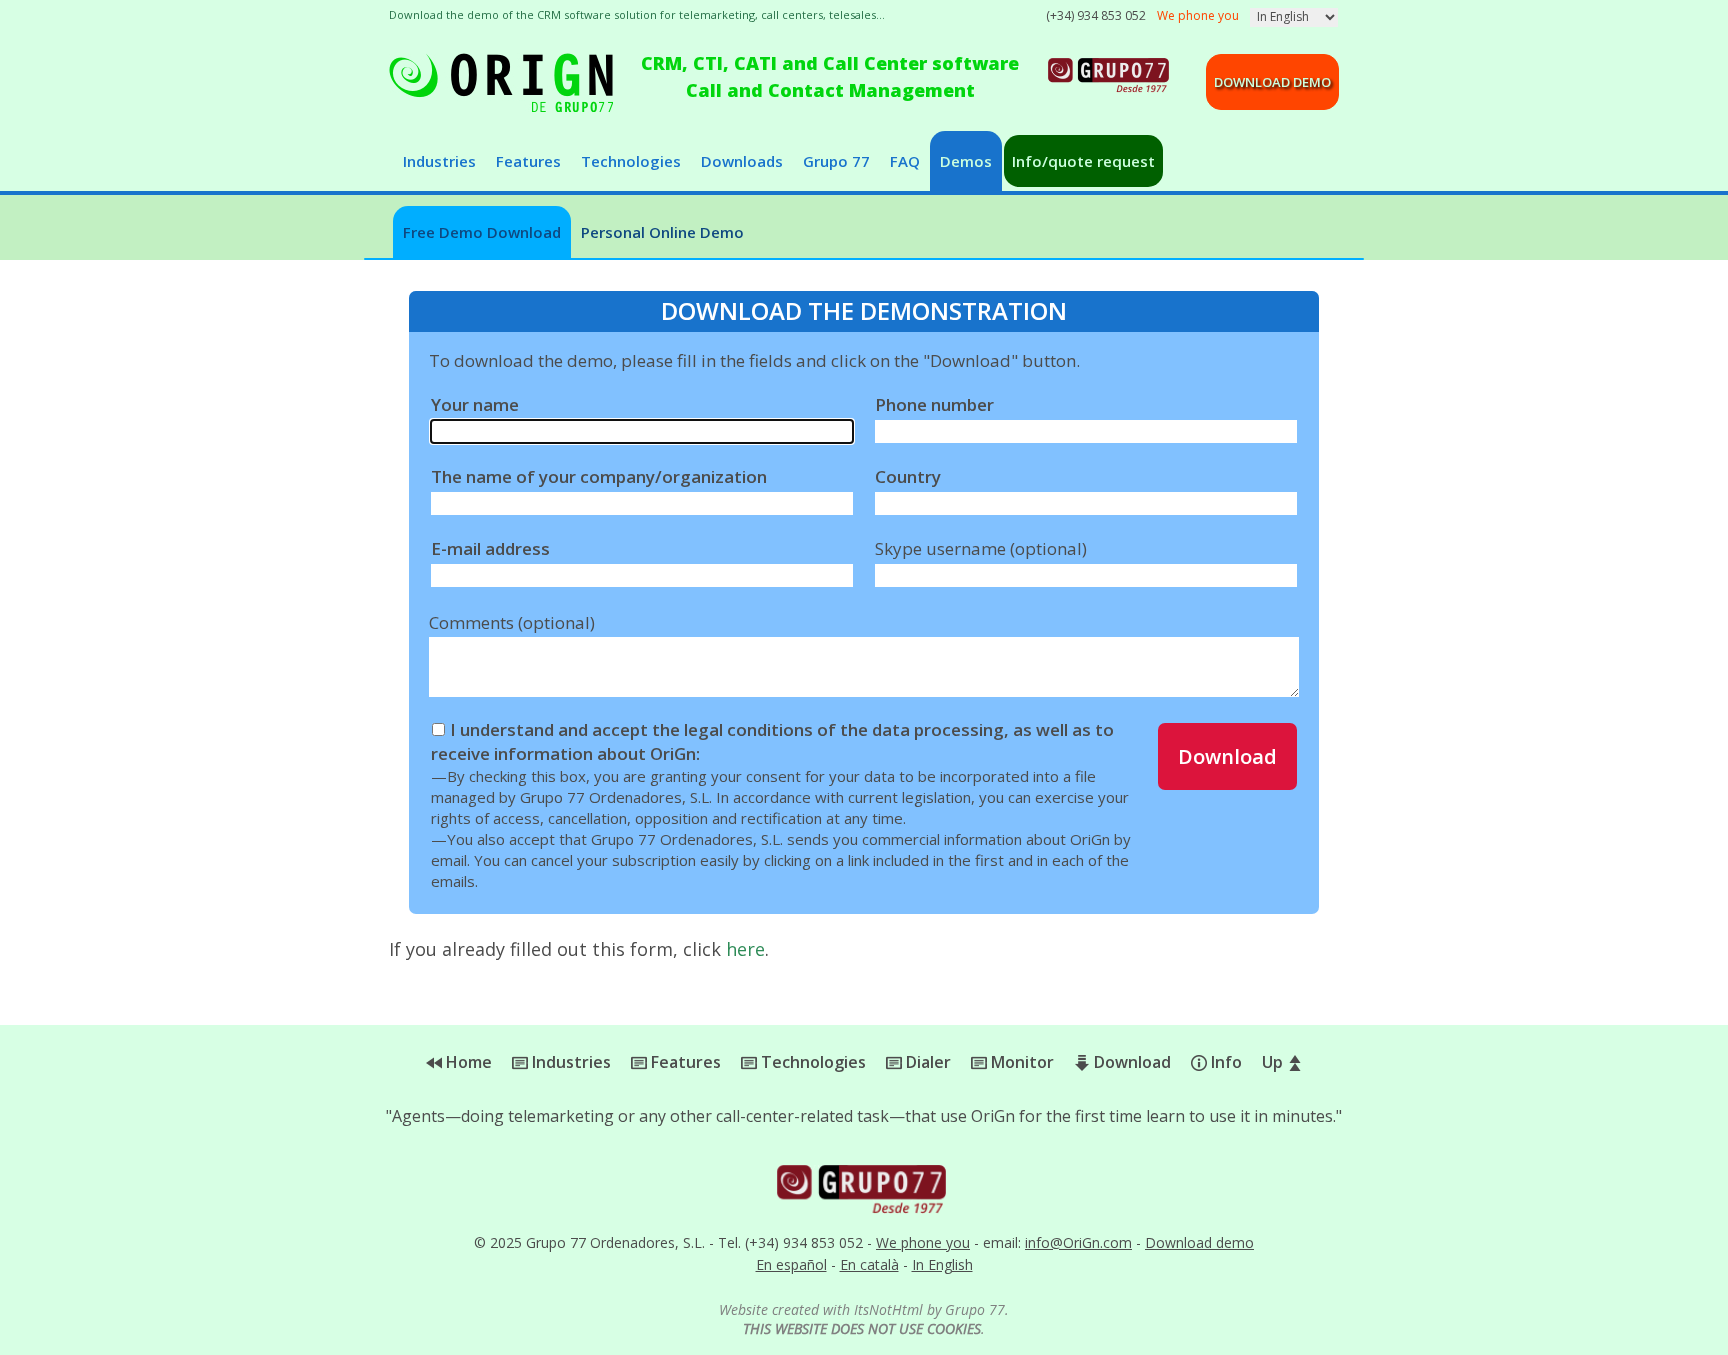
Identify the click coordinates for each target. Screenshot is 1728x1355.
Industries (439, 161)
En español (791, 1264)
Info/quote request (1083, 161)
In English (942, 1264)
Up (1274, 1062)
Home (467, 1062)
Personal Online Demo (662, 232)
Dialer (926, 1062)
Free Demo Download (482, 232)
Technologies (631, 161)
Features (528, 161)
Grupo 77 (836, 161)
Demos (966, 161)
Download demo (1272, 82)
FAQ (905, 161)
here (745, 949)
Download (1227, 756)
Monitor (1020, 1062)
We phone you (923, 1242)
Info (1224, 1062)
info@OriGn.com (1078, 1242)
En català (869, 1264)
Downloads (742, 161)
